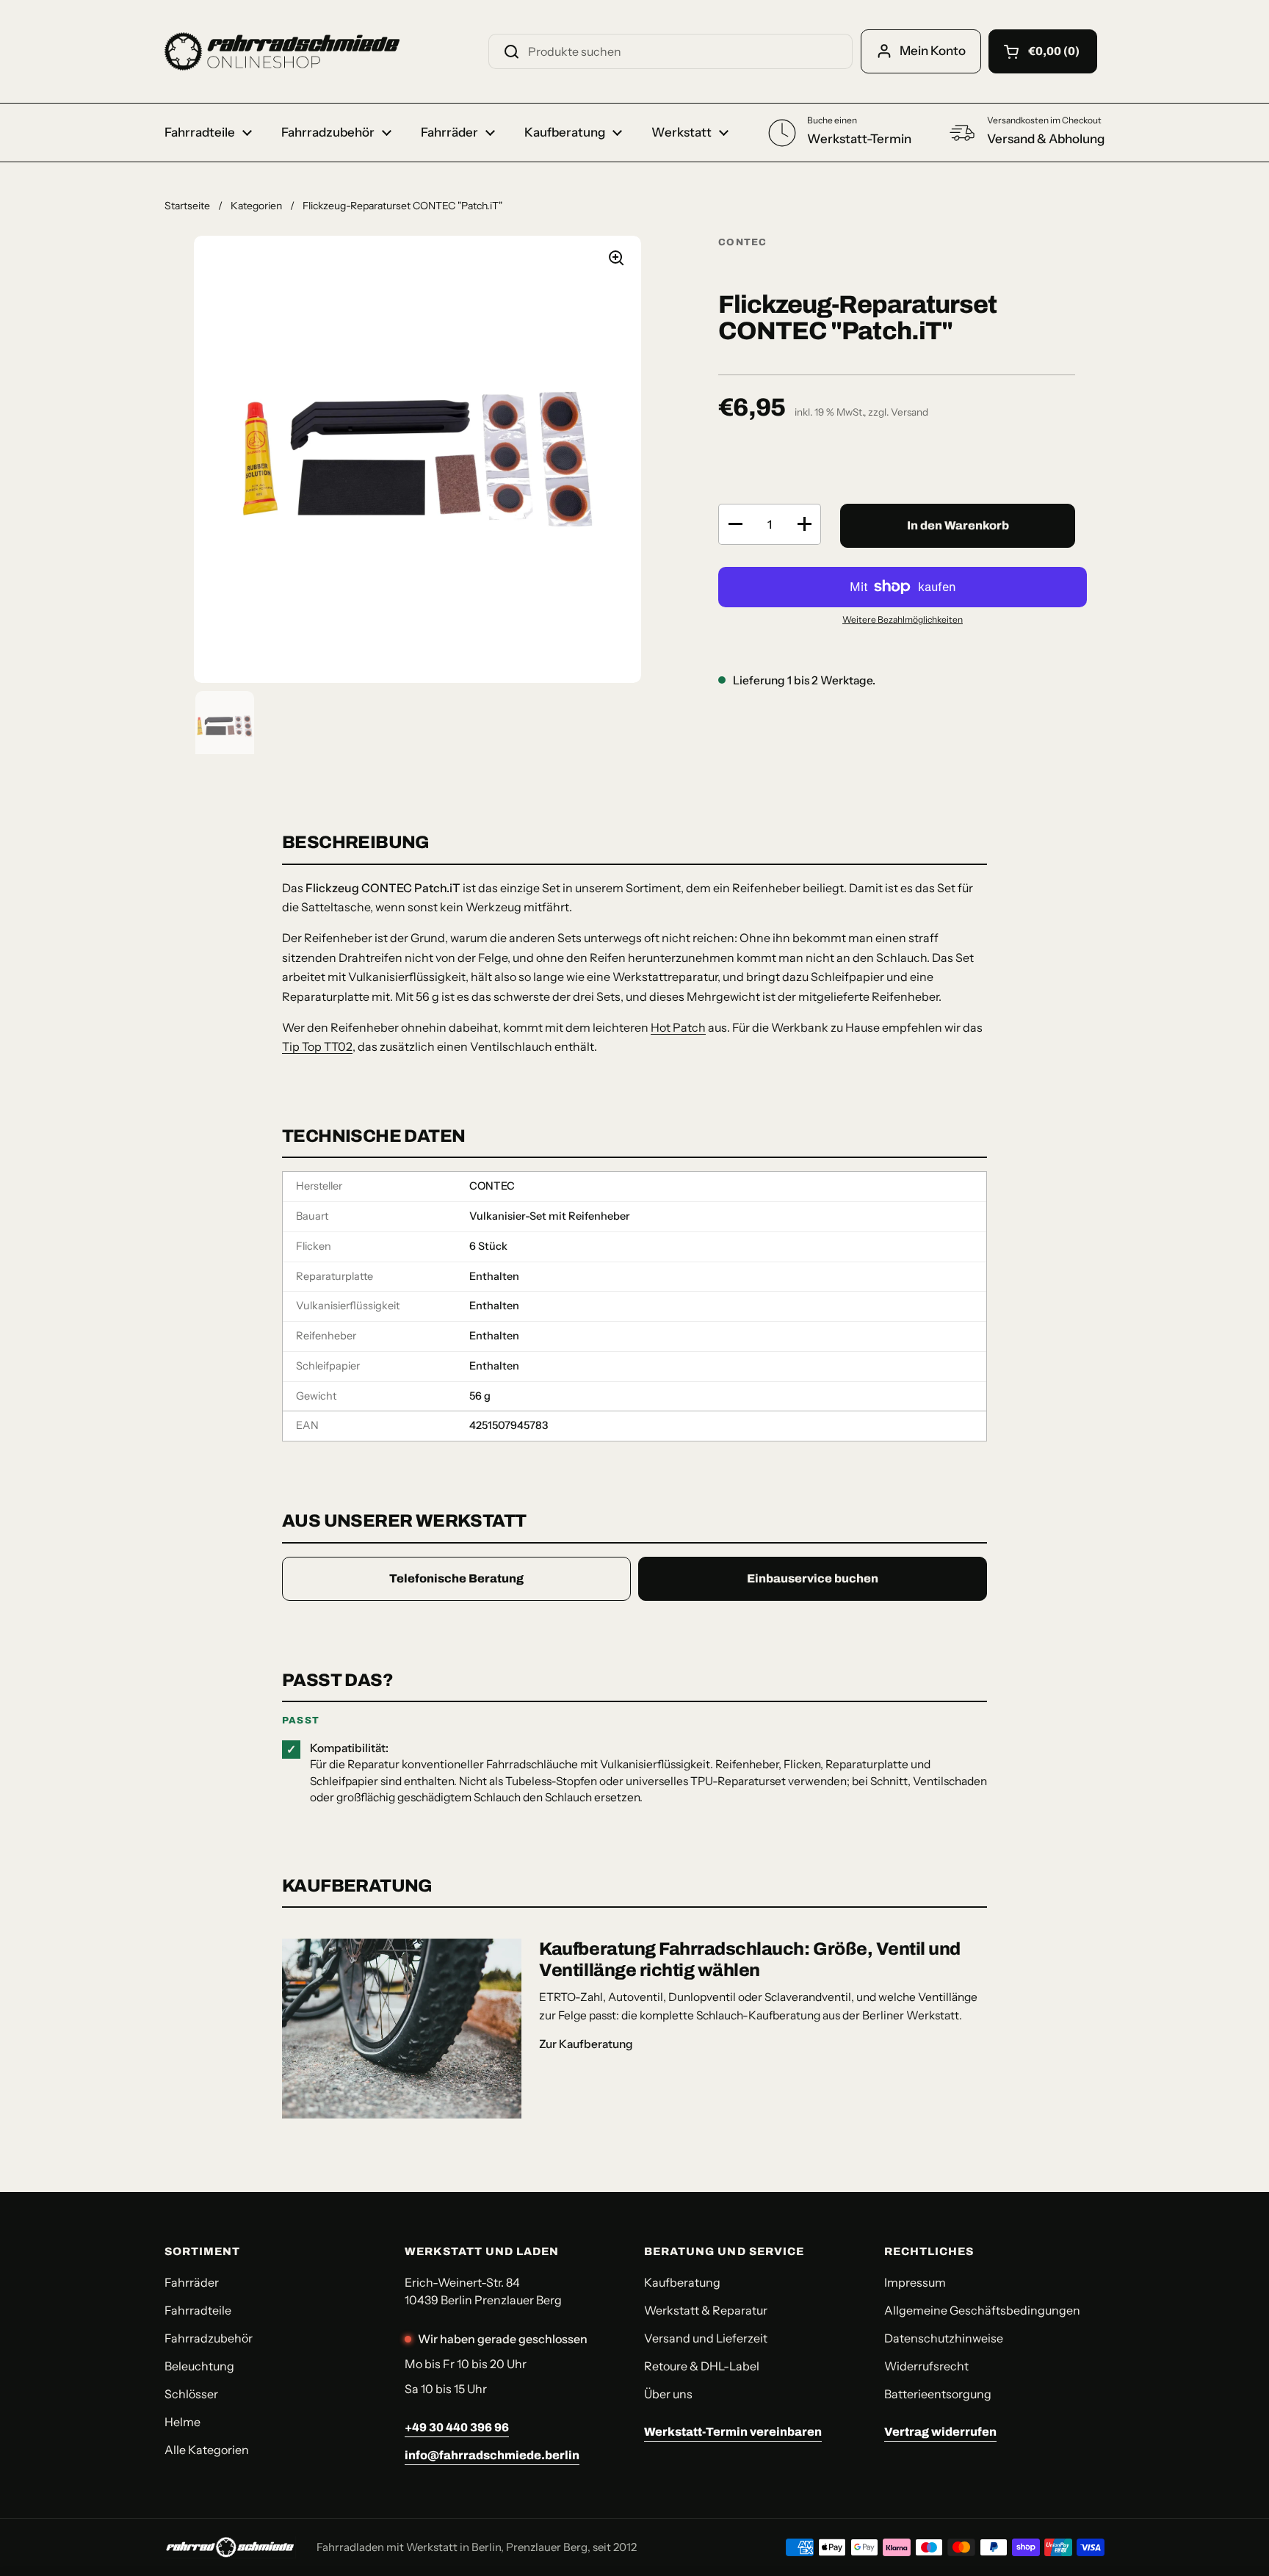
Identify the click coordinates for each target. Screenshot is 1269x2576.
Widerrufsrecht (926, 2366)
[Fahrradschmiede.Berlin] (282, 51)
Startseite (187, 206)
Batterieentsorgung (938, 2394)
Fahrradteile (198, 2310)
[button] (1043, 51)
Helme (182, 2422)
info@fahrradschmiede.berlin (492, 2455)
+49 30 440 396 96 (457, 2427)
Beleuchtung (199, 2366)
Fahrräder (192, 2282)
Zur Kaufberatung (586, 2044)
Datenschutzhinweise (944, 2338)
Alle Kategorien (207, 2450)
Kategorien (256, 206)
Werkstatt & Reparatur (706, 2310)
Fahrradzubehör (209, 2338)
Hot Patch (678, 1027)
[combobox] (670, 51)
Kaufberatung (682, 2282)
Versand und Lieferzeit (706, 2338)
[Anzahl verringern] (735, 524)
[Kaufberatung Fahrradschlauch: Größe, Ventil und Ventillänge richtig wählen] (402, 2029)
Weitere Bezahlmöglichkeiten (903, 619)
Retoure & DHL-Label (702, 2366)
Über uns (668, 2394)
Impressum (915, 2282)
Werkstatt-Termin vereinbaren (733, 2432)
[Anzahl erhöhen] (804, 524)
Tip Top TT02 (317, 1046)
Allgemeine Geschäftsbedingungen (982, 2310)
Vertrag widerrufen (940, 2432)
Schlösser (191, 2394)
